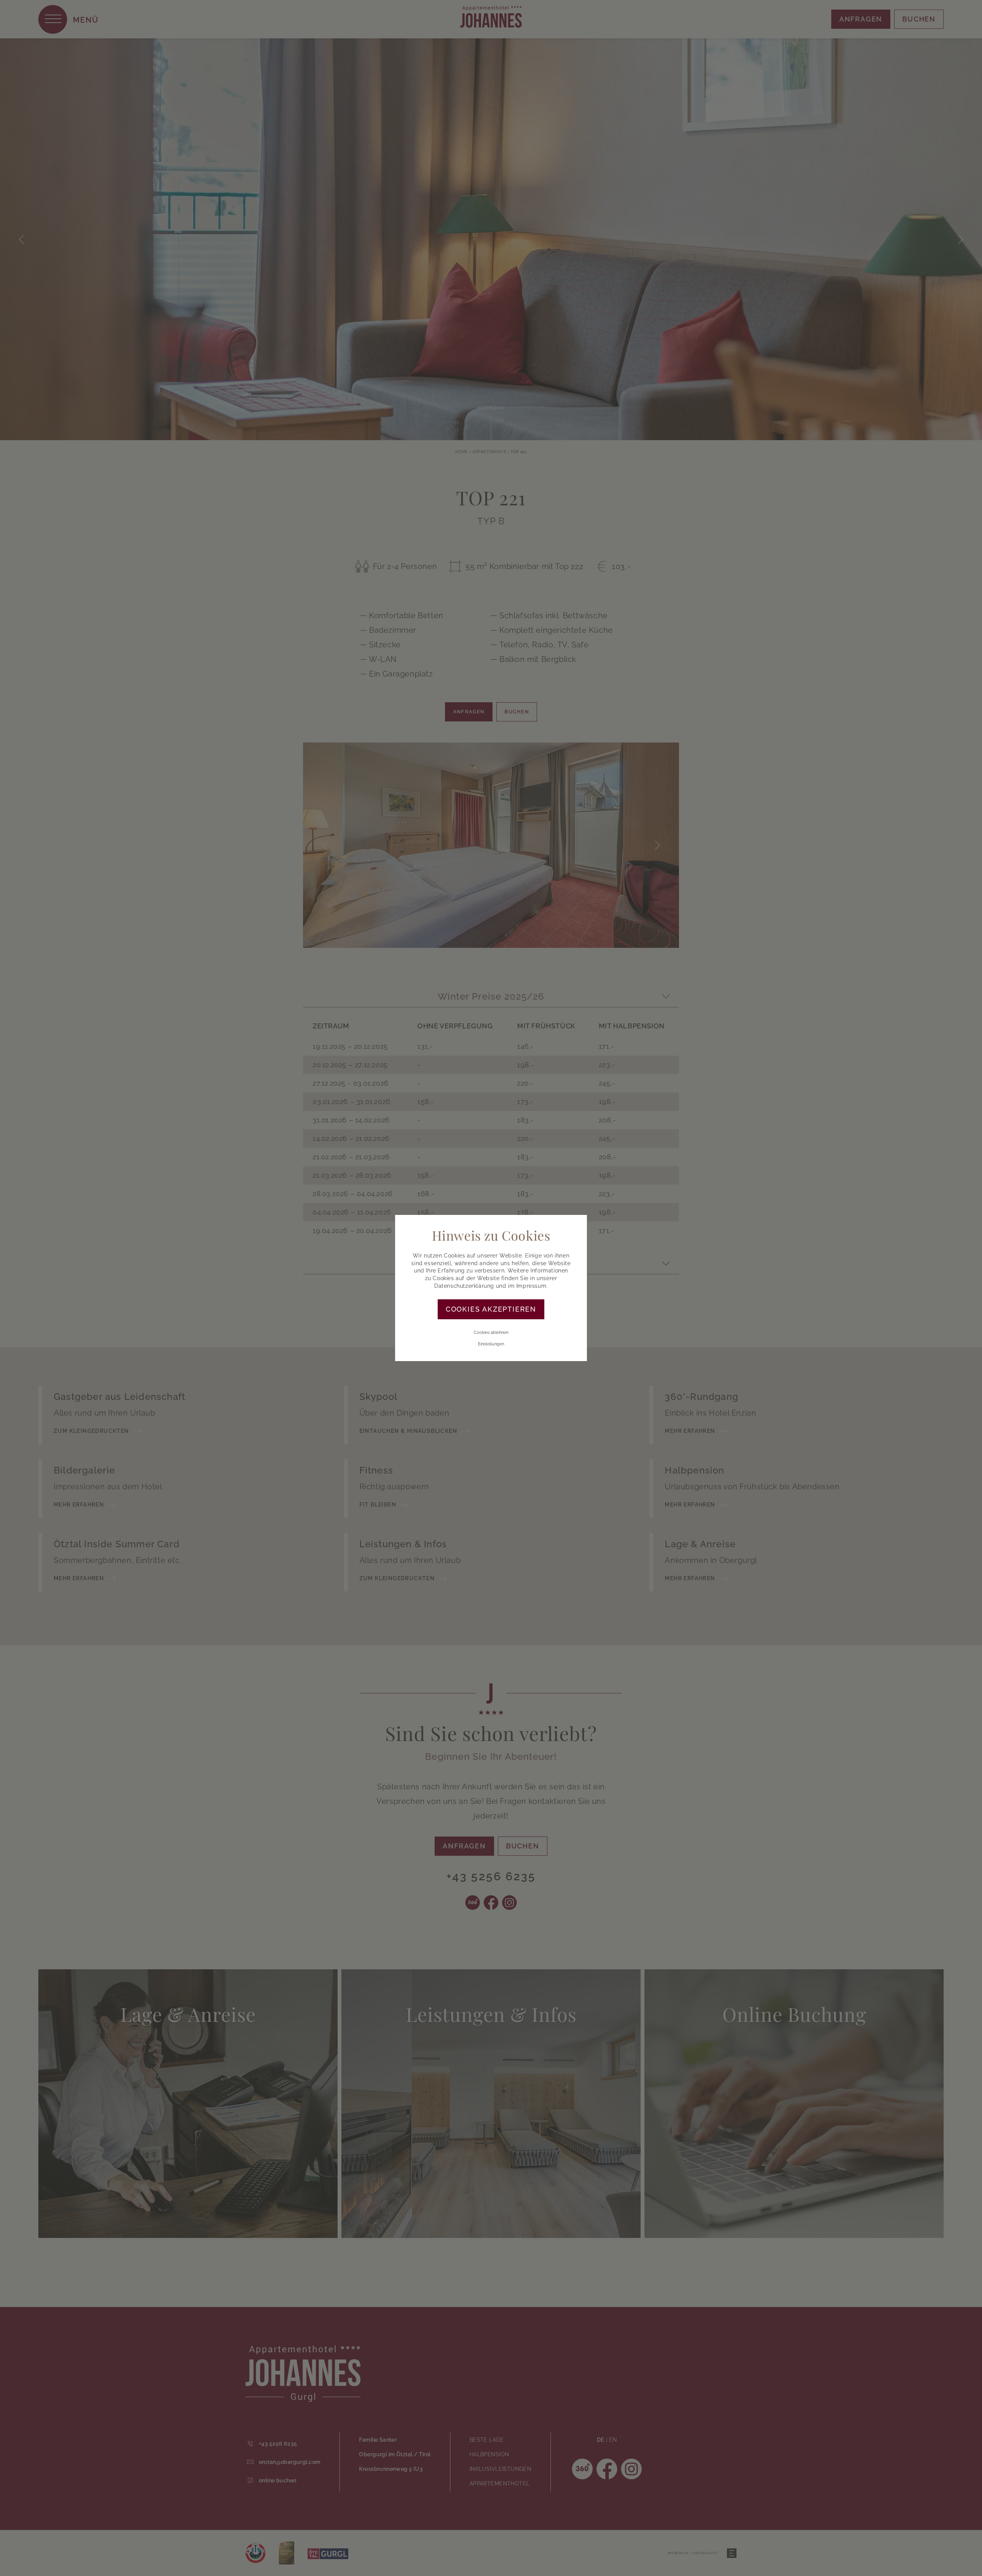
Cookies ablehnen (491, 1333)
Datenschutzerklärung (464, 1286)
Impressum (531, 1286)
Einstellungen (491, 1344)
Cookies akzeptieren (491, 1309)
